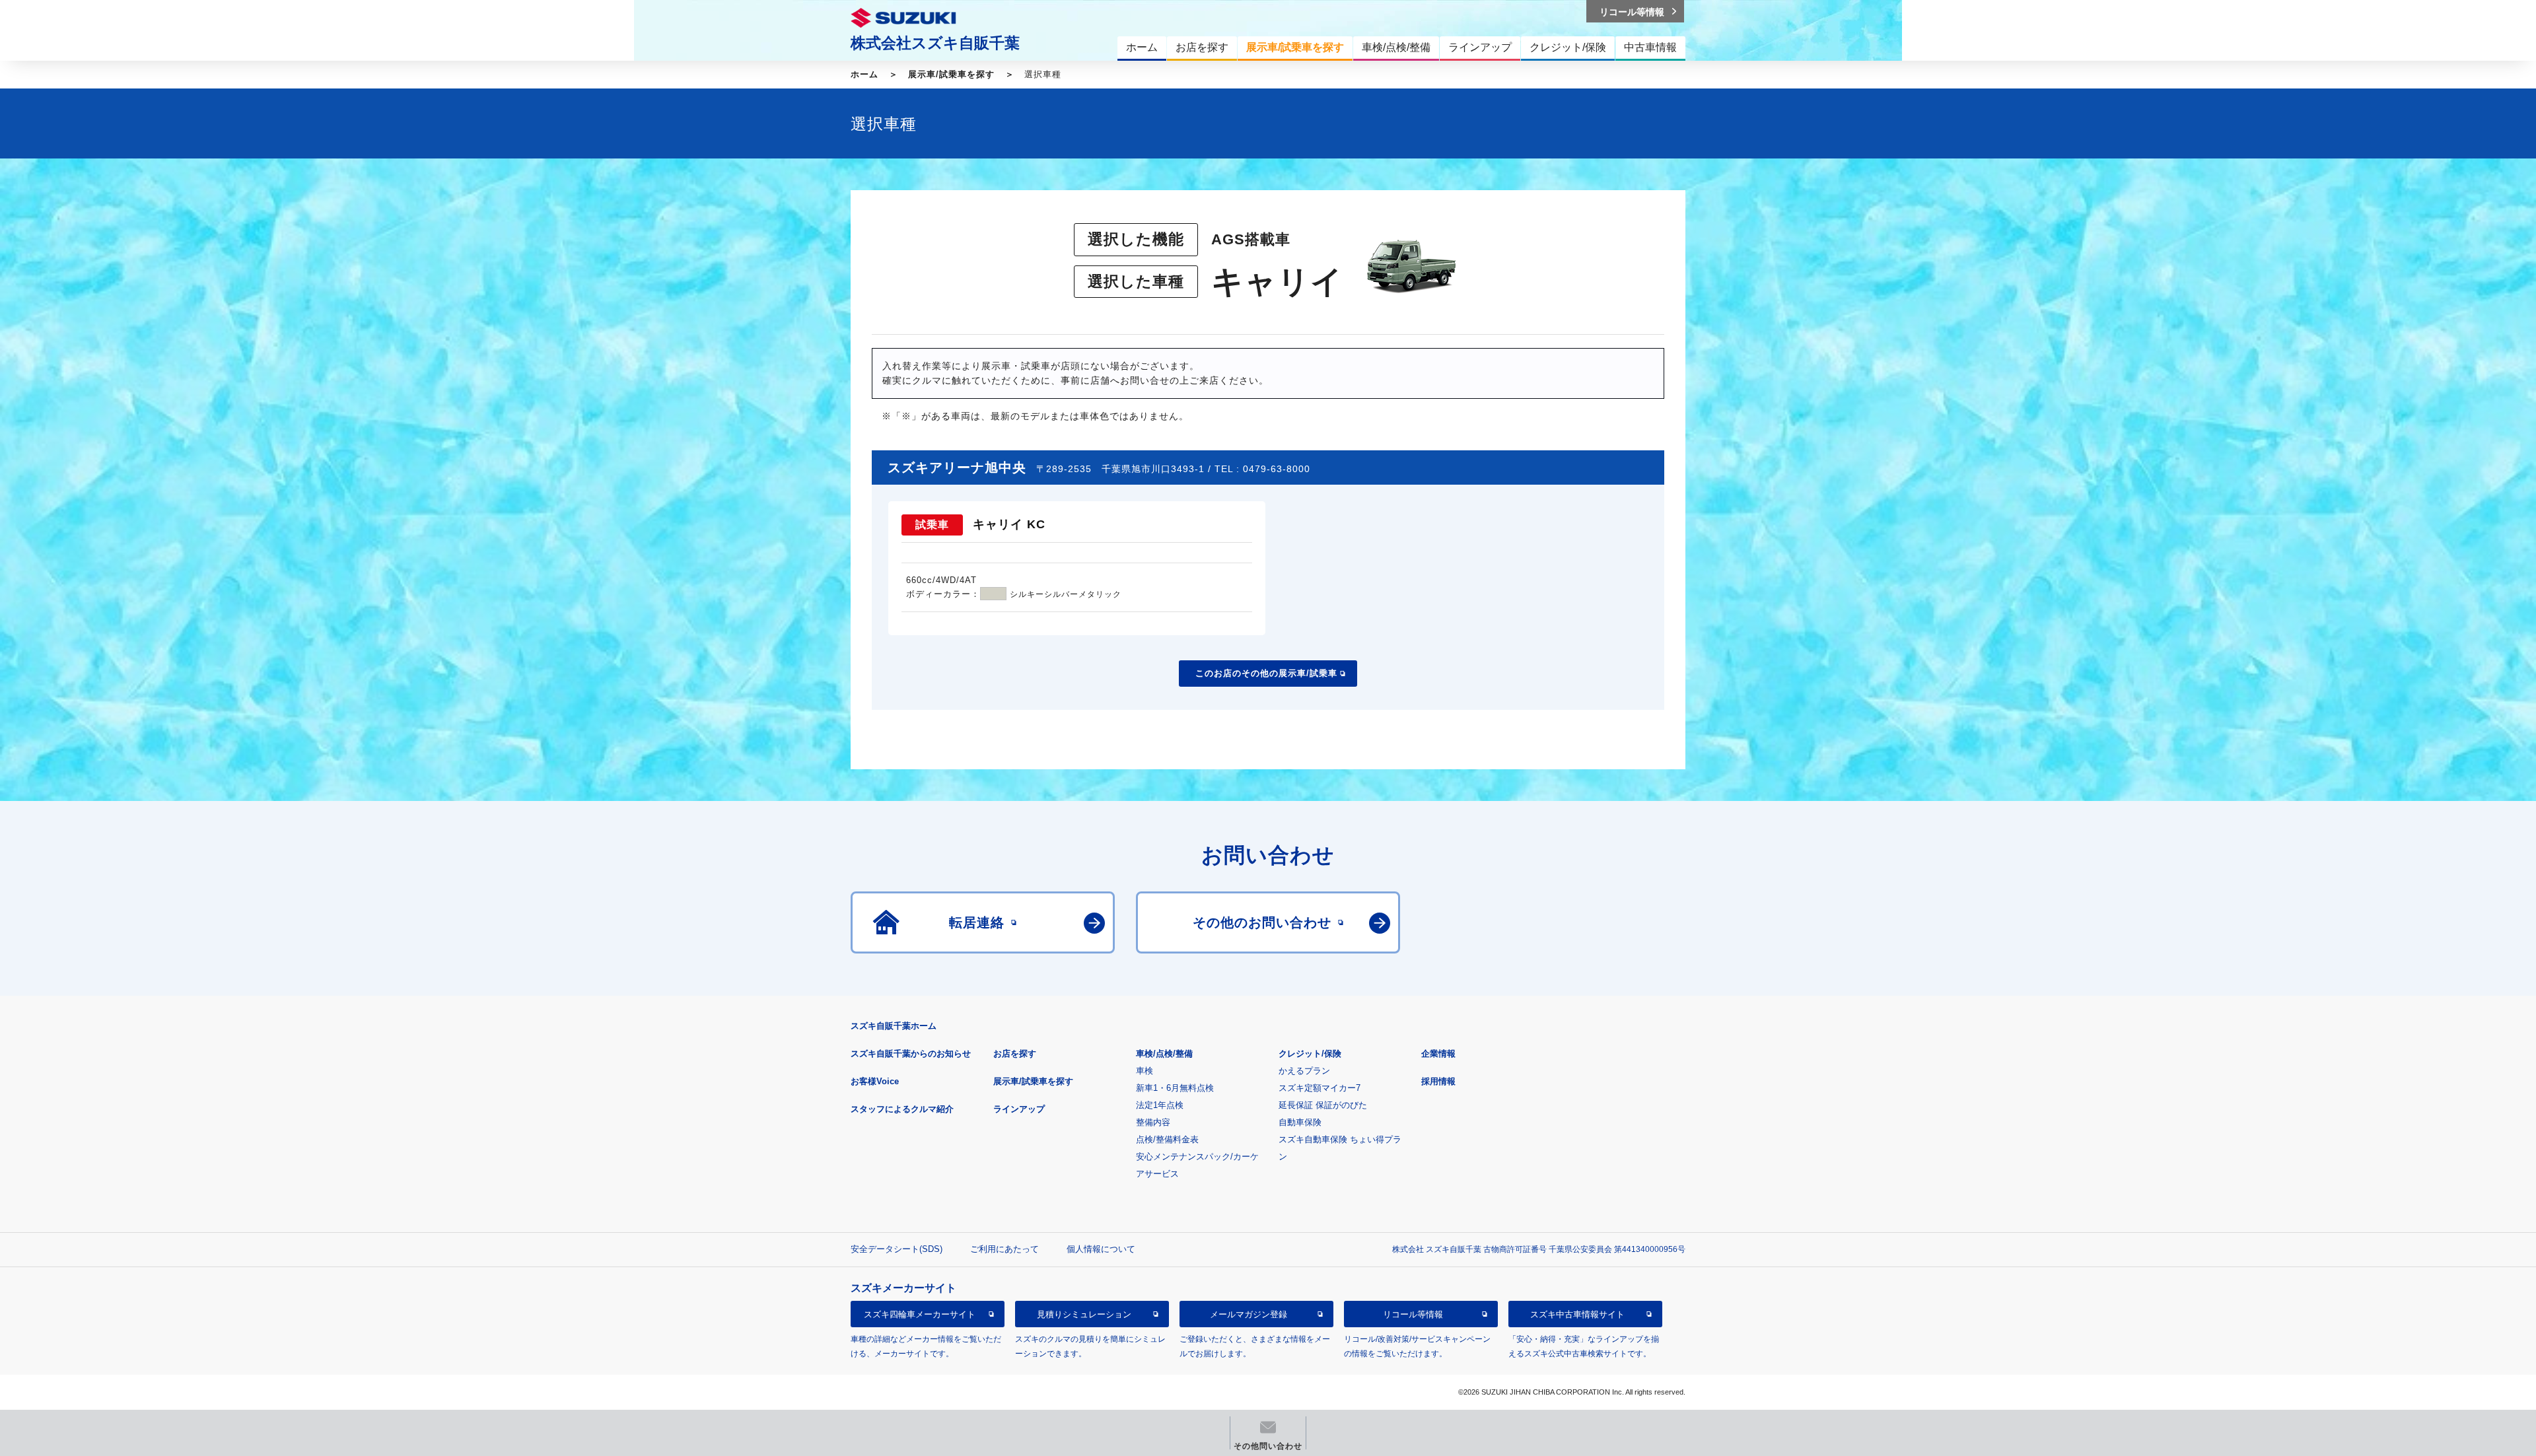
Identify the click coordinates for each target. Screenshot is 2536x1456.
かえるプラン (1304, 1071)
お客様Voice (875, 1081)
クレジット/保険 (1310, 1054)
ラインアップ (1019, 1109)
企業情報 (1438, 1054)
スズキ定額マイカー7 (1320, 1088)
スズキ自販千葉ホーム (894, 1026)
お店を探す (1015, 1054)
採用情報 (1438, 1081)
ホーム (864, 74)
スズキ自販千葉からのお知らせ (911, 1054)
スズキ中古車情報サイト (1577, 1314)
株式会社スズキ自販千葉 (935, 43)
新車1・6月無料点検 (1175, 1088)
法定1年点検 (1160, 1105)
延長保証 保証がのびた (1323, 1105)
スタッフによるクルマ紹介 (902, 1109)
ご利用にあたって (1004, 1249)
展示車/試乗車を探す (951, 74)
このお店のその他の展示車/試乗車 (1266, 673)
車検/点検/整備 (1164, 1054)
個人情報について (1101, 1249)
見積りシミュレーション (1084, 1314)
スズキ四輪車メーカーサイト (920, 1314)
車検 (1145, 1071)
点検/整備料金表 (1167, 1139)
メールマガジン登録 (1249, 1314)
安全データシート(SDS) (897, 1249)
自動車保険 (1300, 1122)
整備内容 (1153, 1122)
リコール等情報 (1413, 1314)
